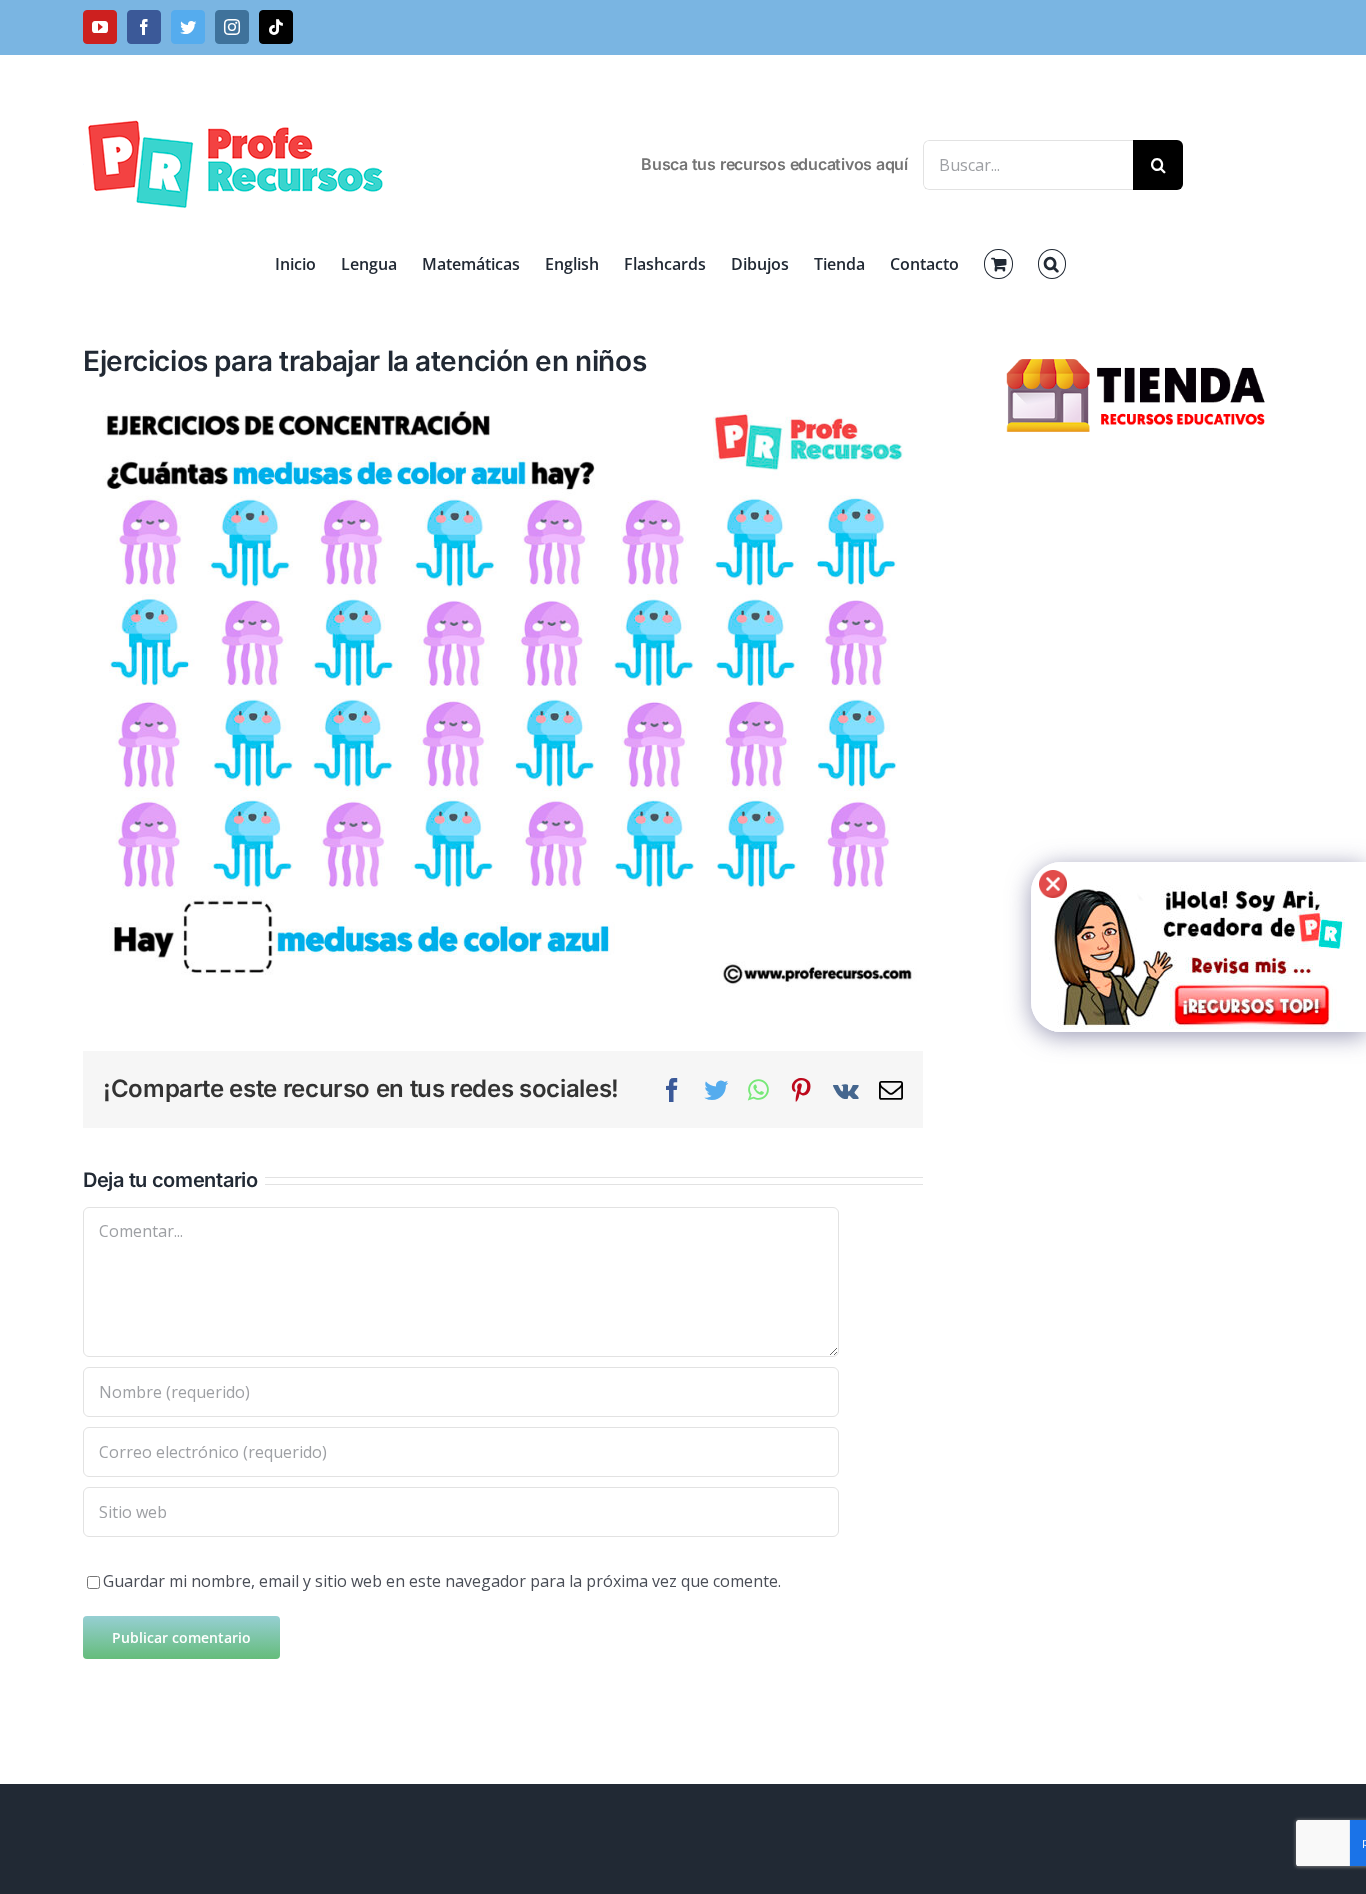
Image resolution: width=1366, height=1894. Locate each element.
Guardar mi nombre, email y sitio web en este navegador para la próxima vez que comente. (442, 1581)
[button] (1052, 264)
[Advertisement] (1139, 790)
